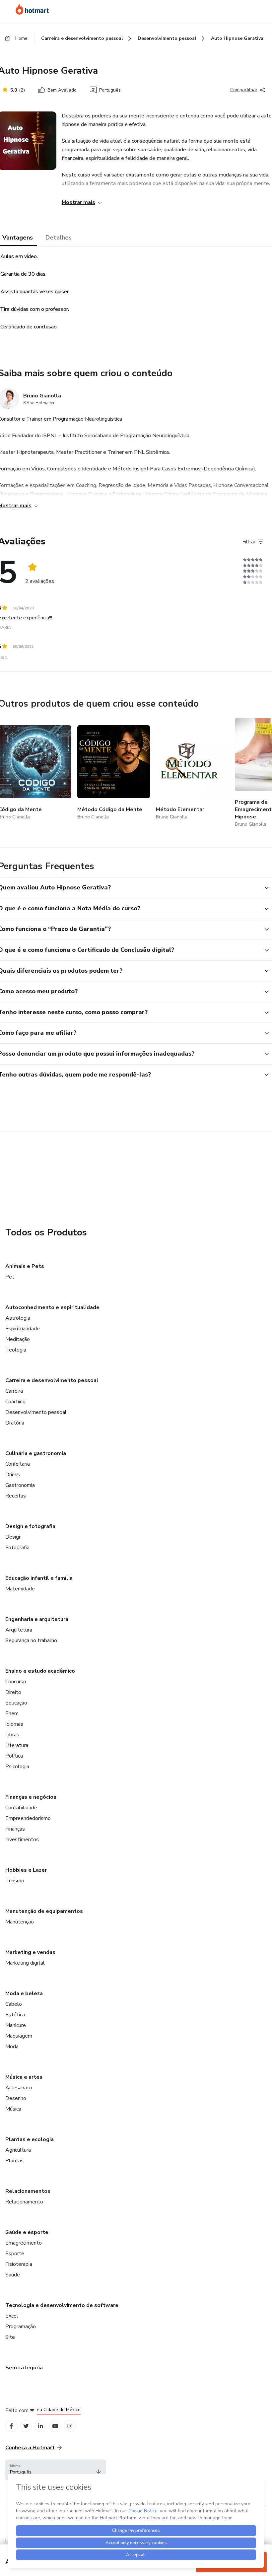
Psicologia (17, 1767)
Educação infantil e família (39, 1578)
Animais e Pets (25, 1266)
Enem (12, 1713)
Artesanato (19, 2088)
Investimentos (22, 1840)
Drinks (13, 1475)
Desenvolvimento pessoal (36, 1412)
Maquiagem (19, 2036)
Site (10, 2337)
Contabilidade (21, 1808)
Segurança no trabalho (31, 1640)
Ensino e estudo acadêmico (40, 1671)
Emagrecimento (24, 2243)
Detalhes (59, 238)
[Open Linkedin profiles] (40, 2426)
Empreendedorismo (28, 1818)
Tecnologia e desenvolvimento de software (62, 2305)
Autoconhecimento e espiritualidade (52, 1307)
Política (14, 1756)
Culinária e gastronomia (36, 1453)
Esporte (15, 2254)
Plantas (14, 2161)
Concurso (16, 1682)
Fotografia (17, 1548)
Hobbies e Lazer (26, 1870)
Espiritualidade (23, 1329)
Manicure (16, 2025)
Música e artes (24, 2077)
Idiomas (14, 1724)
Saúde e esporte (27, 2232)
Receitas (16, 1496)
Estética (15, 2015)
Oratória (15, 1423)
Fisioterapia (19, 2264)
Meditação (18, 1339)
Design (13, 1537)
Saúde (13, 2275)
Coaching (15, 1402)
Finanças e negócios (31, 1797)
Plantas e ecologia (30, 2139)
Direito (13, 1692)
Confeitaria (18, 1464)
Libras (12, 1735)
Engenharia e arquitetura (37, 1619)
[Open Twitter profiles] (26, 2426)
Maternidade (20, 1589)
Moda (12, 2047)
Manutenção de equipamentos (44, 1911)
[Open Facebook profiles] (11, 2426)
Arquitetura (19, 1630)
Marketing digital (25, 1963)
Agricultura (18, 2150)
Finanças (15, 1829)
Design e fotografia (30, 1526)
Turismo (15, 1881)
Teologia (16, 1350)
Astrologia (18, 1318)
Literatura (17, 1745)
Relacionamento (24, 2202)
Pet (10, 1277)
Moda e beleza (24, 1993)
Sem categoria (24, 2368)
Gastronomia (20, 1485)
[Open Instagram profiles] (70, 2426)
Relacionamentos (28, 2191)
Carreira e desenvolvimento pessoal (52, 1380)
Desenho (16, 2098)
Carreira (14, 1391)
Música (13, 2109)
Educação (16, 1703)
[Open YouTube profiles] (55, 2426)
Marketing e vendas (30, 1952)
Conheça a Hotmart (30, 2448)
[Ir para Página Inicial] (32, 9)
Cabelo (14, 2004)
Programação (21, 2327)
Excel (12, 2316)
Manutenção (20, 1922)
